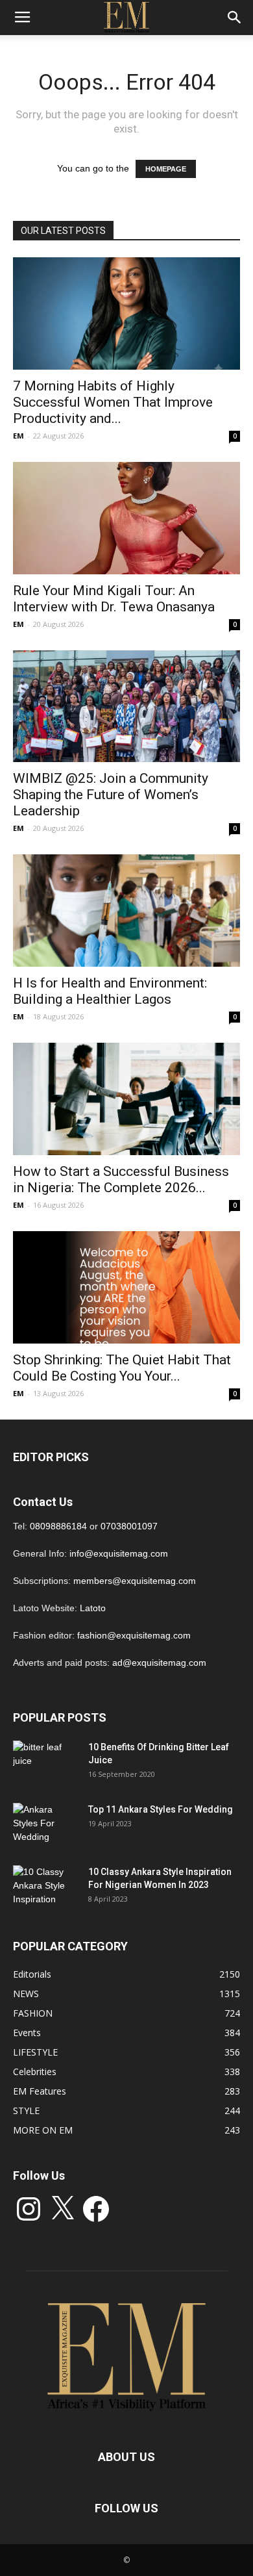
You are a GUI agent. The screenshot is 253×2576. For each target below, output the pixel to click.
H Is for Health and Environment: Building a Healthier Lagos (110, 991)
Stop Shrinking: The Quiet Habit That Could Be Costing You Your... (122, 1368)
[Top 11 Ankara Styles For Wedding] (45, 1826)
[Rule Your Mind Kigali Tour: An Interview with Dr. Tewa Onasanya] (126, 518)
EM (18, 436)
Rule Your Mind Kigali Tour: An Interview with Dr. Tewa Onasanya (114, 599)
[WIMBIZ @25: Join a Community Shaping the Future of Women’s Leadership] (126, 707)
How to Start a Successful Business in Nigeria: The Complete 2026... (121, 1180)
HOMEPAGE (166, 169)
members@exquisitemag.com (135, 1581)
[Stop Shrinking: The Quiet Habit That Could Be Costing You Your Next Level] (126, 1287)
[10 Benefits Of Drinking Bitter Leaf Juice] (45, 1763)
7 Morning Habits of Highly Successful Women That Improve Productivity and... (113, 402)
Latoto (93, 1608)
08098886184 (58, 1526)
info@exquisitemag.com (119, 1553)
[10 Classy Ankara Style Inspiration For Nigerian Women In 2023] (45, 1888)
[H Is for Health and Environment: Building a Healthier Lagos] (126, 911)
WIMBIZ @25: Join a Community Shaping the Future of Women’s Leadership (111, 795)
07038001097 (129, 1526)
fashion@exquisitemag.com (134, 1635)
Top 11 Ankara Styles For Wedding (161, 1809)
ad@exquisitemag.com (159, 1663)
